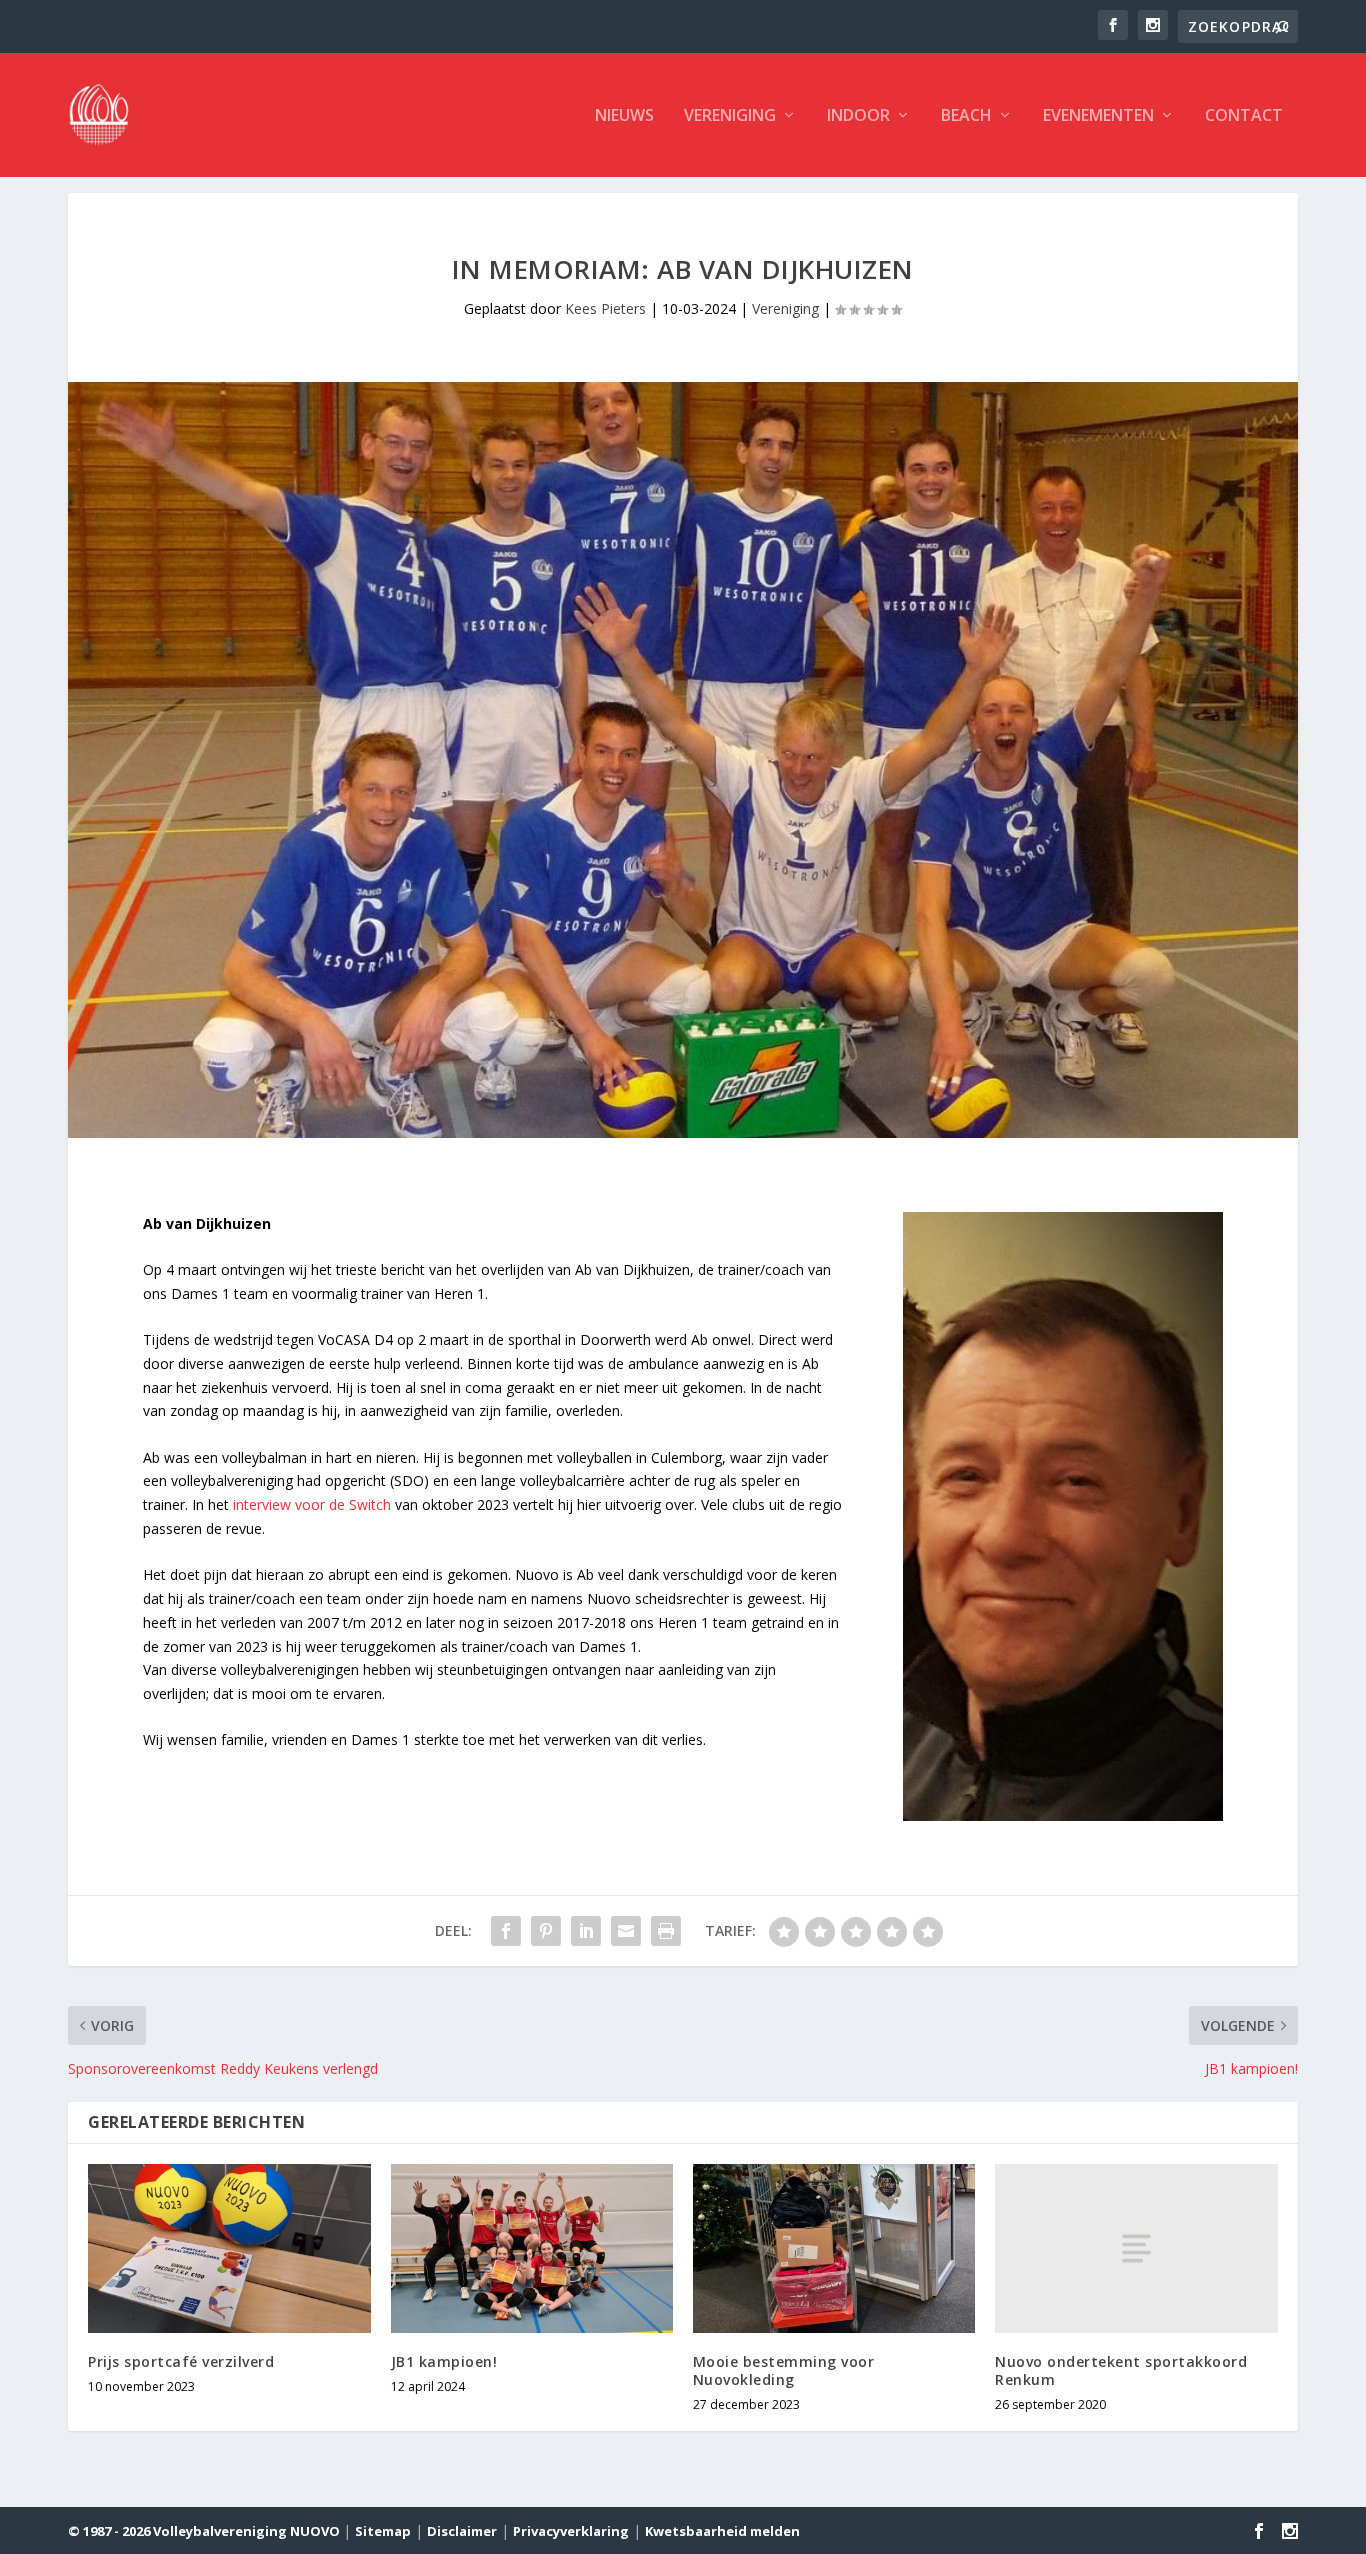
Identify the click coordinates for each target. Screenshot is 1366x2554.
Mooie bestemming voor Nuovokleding (784, 2370)
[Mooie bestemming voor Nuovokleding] (834, 2248)
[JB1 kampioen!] (532, 2248)
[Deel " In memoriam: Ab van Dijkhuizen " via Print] (666, 1931)
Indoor (858, 116)
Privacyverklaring (571, 2531)
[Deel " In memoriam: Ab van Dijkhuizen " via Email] (626, 1931)
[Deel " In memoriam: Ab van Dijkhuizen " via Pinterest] (546, 1931)
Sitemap (383, 2531)
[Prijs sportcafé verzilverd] (229, 2248)
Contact (1244, 116)
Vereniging (730, 116)
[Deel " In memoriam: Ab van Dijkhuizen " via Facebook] (506, 1931)
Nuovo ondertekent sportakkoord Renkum (1121, 2370)
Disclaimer (462, 2531)
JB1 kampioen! (444, 2361)
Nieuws (624, 116)
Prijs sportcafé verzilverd (181, 2361)
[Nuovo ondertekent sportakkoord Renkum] (1136, 2248)
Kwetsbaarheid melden (722, 2531)
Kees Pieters (605, 308)
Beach (966, 116)
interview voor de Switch (312, 1504)
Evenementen (1098, 116)
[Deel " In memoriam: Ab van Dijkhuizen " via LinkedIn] (586, 1931)
